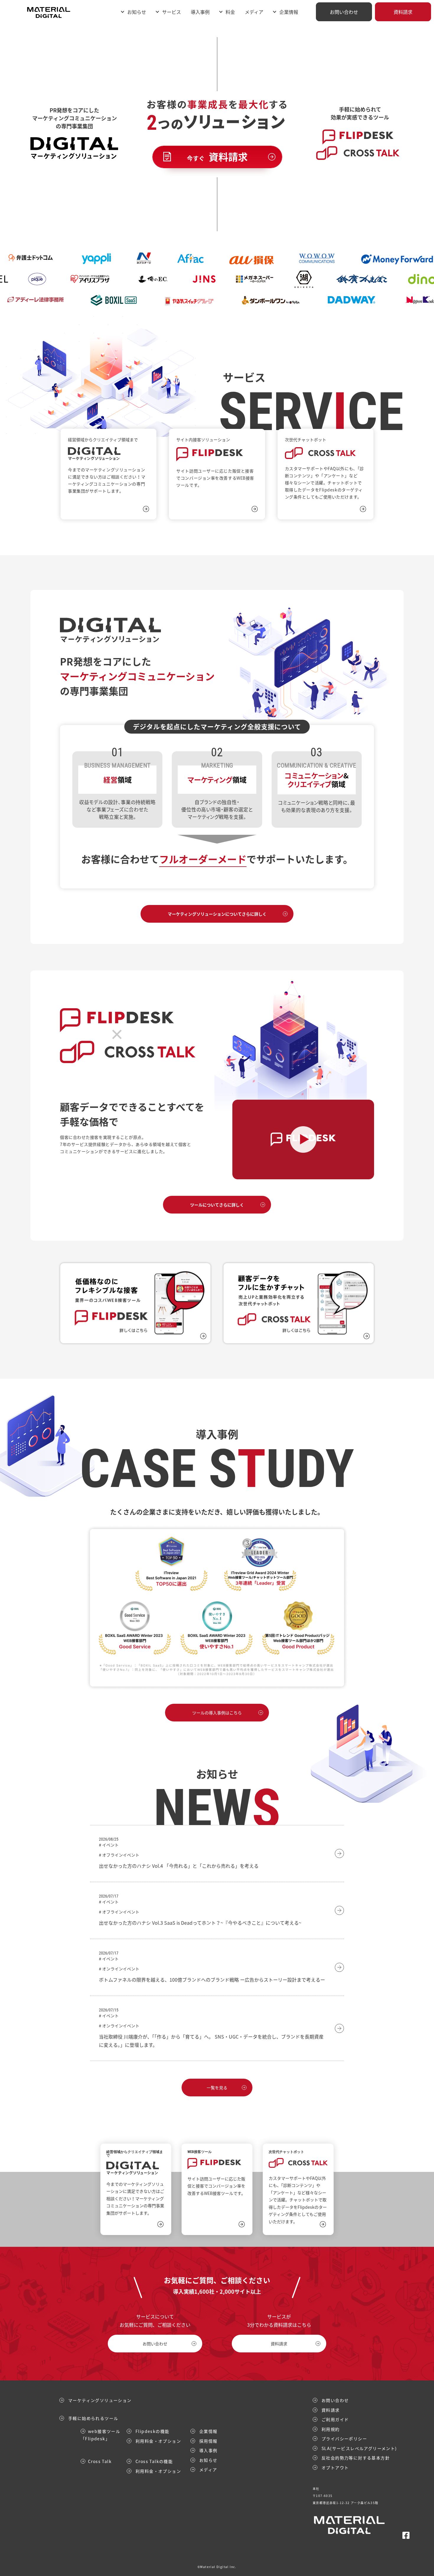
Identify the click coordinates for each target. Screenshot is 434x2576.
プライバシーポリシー (344, 2439)
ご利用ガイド (335, 2419)
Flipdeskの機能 (152, 2431)
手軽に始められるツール (93, 2418)
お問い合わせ (344, 12)
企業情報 (208, 2431)
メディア (254, 12)
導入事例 (200, 12)
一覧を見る (217, 2088)
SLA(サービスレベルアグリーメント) (359, 2448)
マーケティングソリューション (100, 2400)
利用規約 (331, 2429)
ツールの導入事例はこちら (217, 1713)
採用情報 (208, 2441)
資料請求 (403, 12)
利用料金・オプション (158, 2441)
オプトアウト (335, 2467)
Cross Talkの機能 (154, 2461)
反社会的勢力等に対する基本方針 (356, 2458)
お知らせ (137, 12)
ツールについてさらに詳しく (217, 1205)
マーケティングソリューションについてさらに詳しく (217, 914)
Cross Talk (100, 2461)
